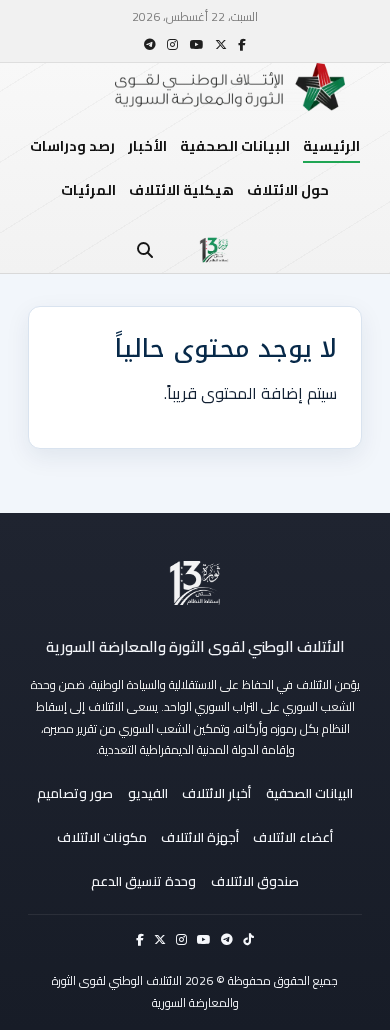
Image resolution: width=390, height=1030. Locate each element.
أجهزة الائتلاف (200, 837)
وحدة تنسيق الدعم (143, 881)
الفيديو (148, 793)
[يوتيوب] (197, 44)
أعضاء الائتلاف (293, 837)
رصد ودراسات (72, 146)
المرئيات (88, 190)
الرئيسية (331, 146)
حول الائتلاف (288, 190)
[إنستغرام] (172, 44)
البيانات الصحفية (235, 146)
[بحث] (145, 250)
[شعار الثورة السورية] (214, 250)
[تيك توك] (248, 939)
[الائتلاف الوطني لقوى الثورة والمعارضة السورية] (195, 583)
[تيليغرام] (150, 44)
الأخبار (147, 146)
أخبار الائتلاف (216, 793)
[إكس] (221, 44)
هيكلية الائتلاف (181, 190)
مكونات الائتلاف (102, 837)
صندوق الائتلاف (255, 881)
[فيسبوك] (242, 44)
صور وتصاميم (75, 793)
